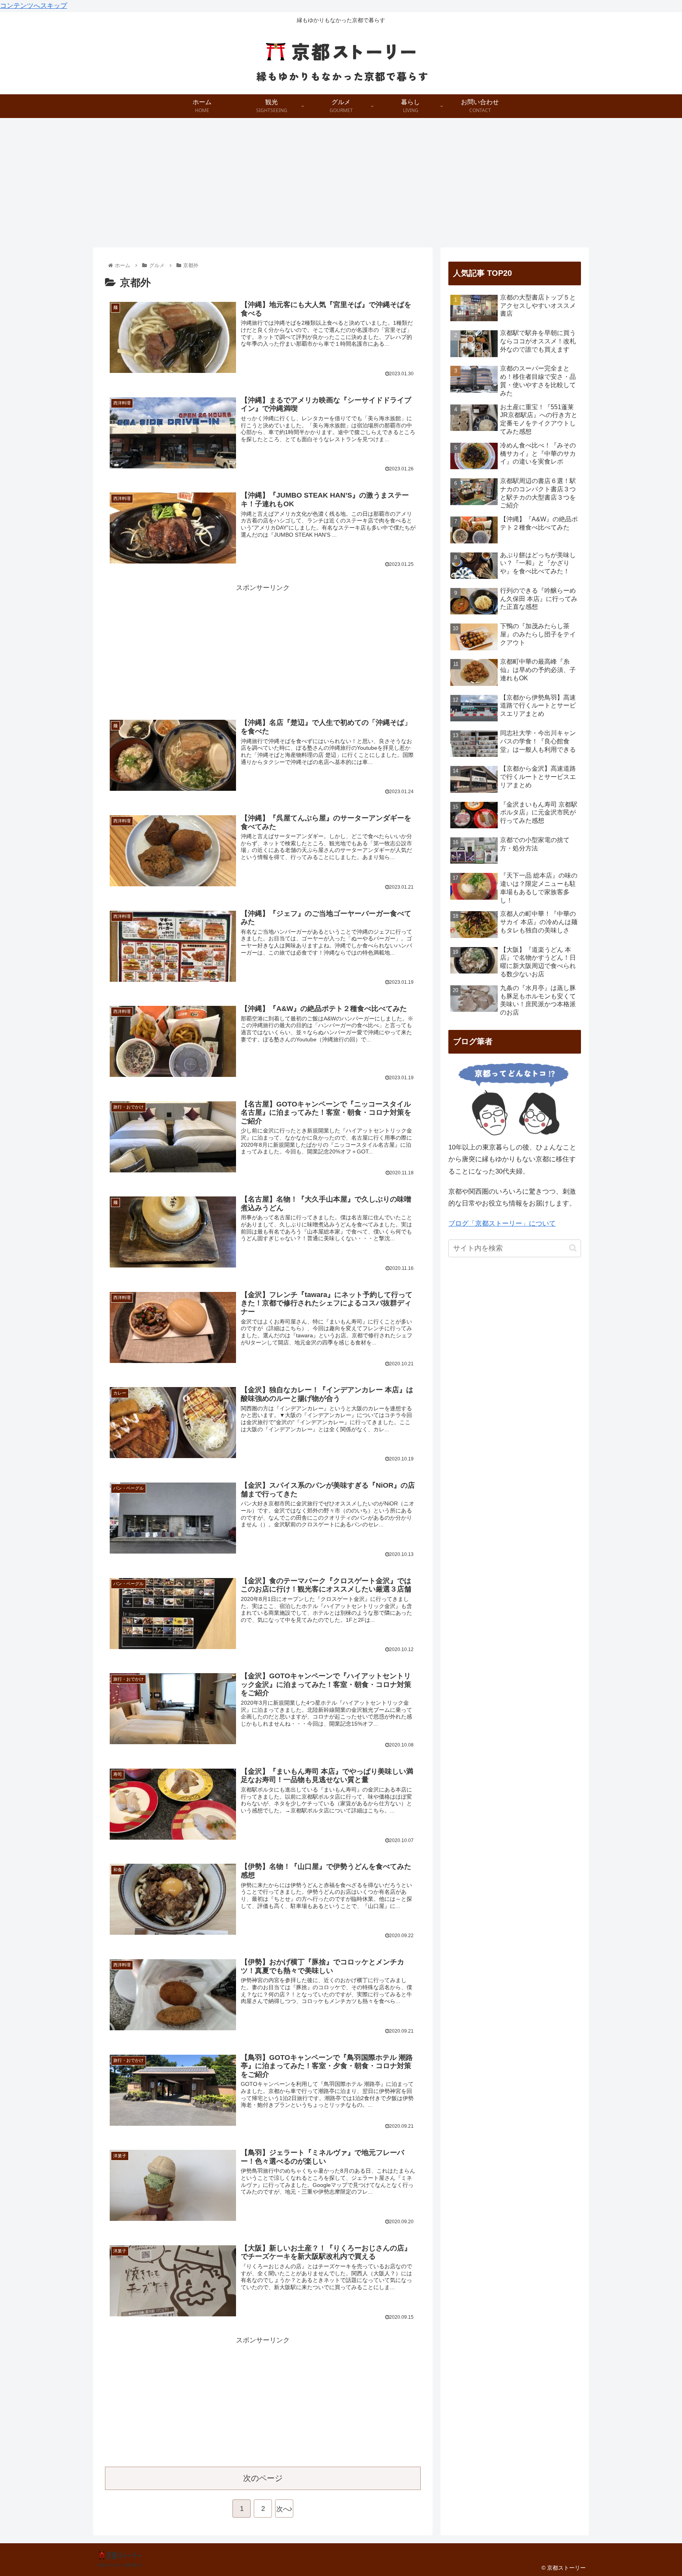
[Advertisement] (341, 183)
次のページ (263, 2478)
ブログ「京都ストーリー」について (502, 1223)
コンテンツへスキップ (34, 6)
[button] (573, 1248)
